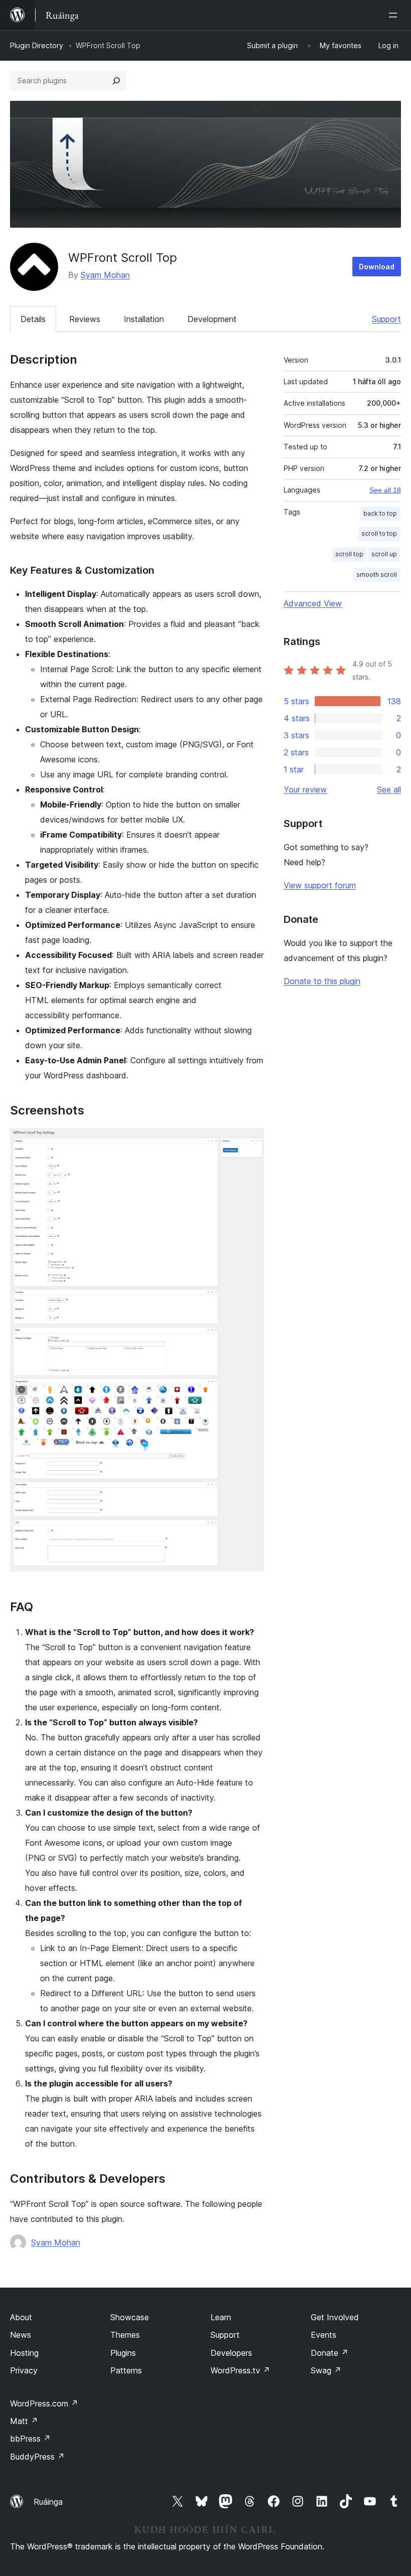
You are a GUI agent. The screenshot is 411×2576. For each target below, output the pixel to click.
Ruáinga (48, 2502)
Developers (231, 2353)
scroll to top (379, 533)
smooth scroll (377, 575)
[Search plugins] (116, 81)
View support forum (320, 885)
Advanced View (313, 603)
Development (212, 319)
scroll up (384, 554)
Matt (24, 2421)
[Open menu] (395, 15)
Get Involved (335, 2317)
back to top (380, 513)
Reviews (85, 319)
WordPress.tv (240, 2370)
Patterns (126, 2370)
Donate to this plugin (322, 981)
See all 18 (385, 490)
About (21, 2317)
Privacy (24, 2370)
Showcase (130, 2317)
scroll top (349, 554)
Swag (326, 2370)
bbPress (30, 2439)
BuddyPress (37, 2457)
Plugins (123, 2353)
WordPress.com (44, 2403)
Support (386, 319)
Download (377, 267)
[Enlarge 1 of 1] (251, 1142)
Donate (330, 2353)
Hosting (24, 2353)
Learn (221, 2317)
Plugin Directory (37, 45)
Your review (305, 789)
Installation (144, 319)
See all (389, 789)
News (21, 2335)
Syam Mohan (105, 275)
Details (33, 319)
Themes (125, 2335)
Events (324, 2335)
